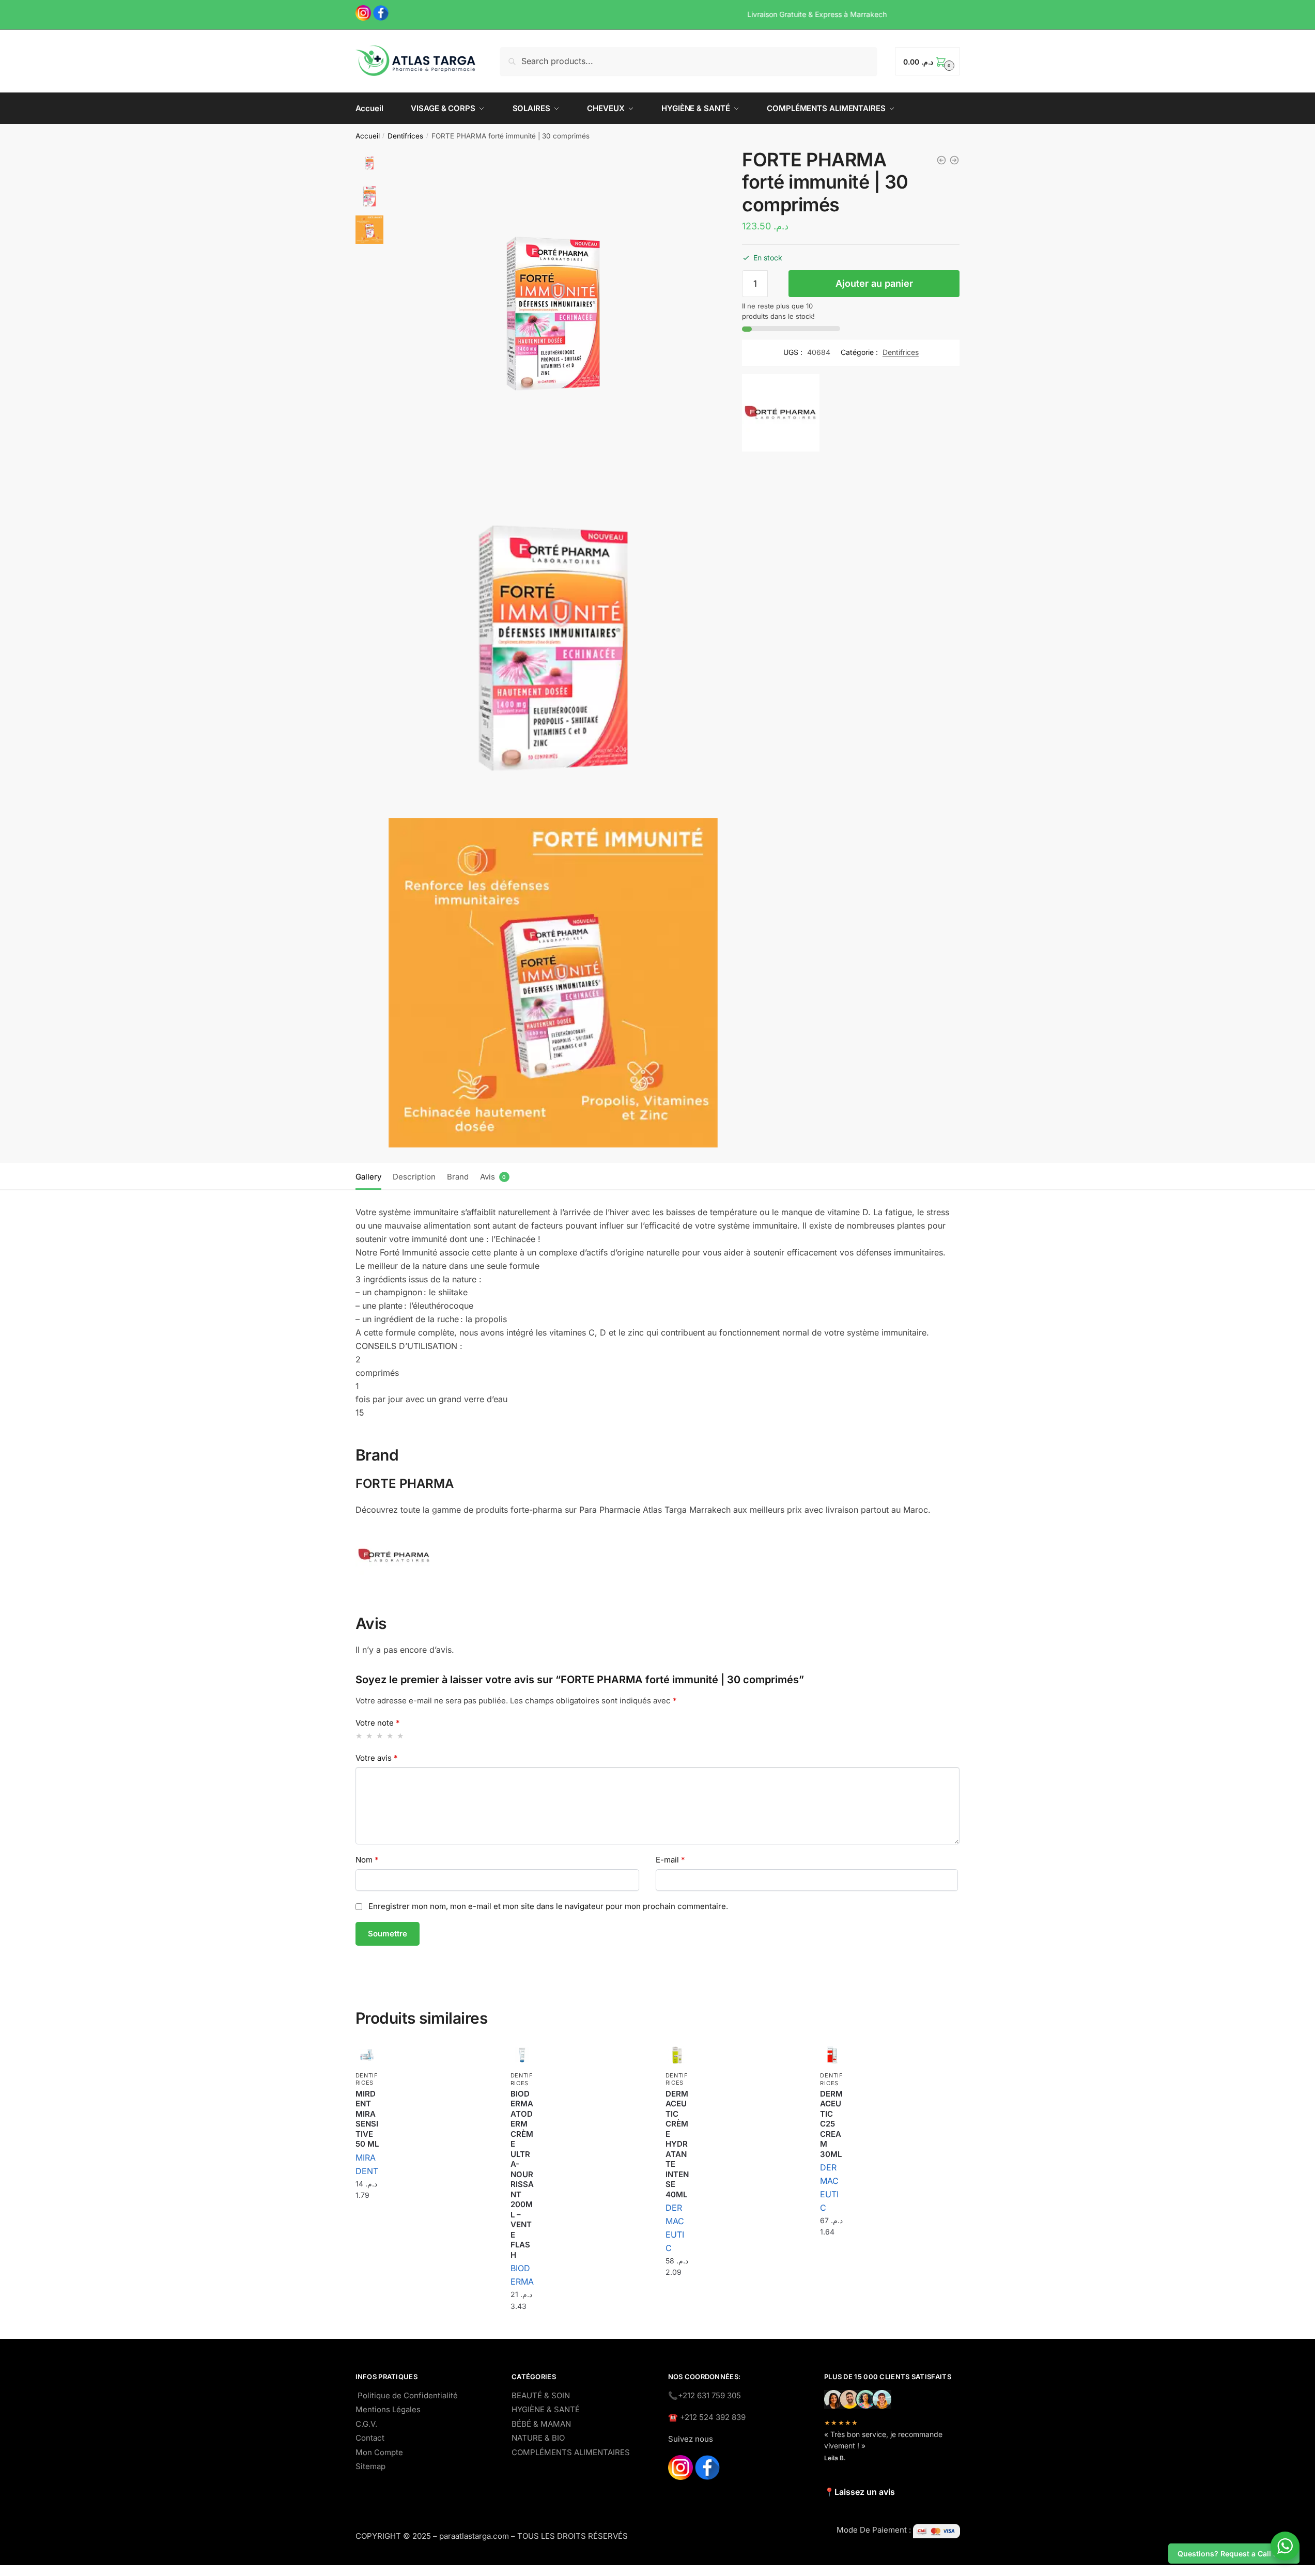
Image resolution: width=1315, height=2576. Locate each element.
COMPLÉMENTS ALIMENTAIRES (571, 2452)
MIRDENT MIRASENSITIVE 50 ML (367, 2119)
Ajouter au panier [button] (367, 2221)
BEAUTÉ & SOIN (541, 2395)
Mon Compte (379, 2452)
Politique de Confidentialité (408, 2395)
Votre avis (377, 1758)
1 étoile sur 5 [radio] (359, 1736)
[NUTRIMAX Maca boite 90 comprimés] (941, 160)
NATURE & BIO (538, 2438)
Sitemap (370, 2466)
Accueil (368, 136)
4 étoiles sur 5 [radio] (390, 1736)
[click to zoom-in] (553, 313)
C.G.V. (366, 2424)
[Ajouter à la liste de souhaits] (366, 2056)
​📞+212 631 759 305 (705, 2395)
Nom (367, 1860)
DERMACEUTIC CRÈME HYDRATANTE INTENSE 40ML (677, 2144)
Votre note (378, 1723)
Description (414, 1177)
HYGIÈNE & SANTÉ (546, 2409)
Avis (488, 1177)
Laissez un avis (865, 2492)
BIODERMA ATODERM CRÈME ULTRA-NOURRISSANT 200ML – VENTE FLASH (522, 2174)
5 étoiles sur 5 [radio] (401, 1736)
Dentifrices (405, 136)
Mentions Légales (388, 2409)
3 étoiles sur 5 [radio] (380, 1736)
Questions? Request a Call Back (1234, 2554)
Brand (458, 1177)
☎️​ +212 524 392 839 (707, 2417)
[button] (776, 279)
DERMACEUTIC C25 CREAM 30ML (831, 2124)
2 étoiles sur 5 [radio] (370, 1736)
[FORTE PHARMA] (781, 436)
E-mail (670, 1860)
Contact (370, 2438)
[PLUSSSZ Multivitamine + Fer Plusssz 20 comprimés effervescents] (954, 160)
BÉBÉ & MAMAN (541, 2424)
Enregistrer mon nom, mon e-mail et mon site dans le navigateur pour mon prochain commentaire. (548, 1906)
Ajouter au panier (874, 284)
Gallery (368, 1177)
